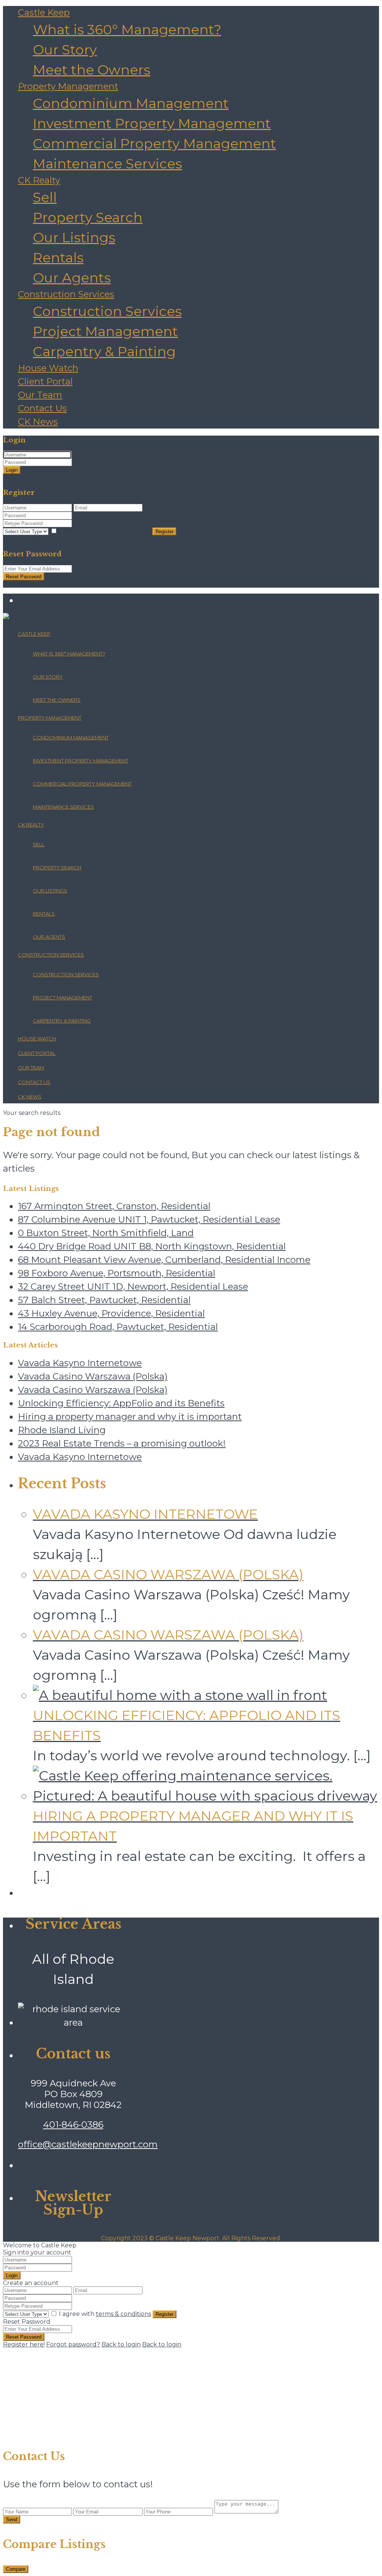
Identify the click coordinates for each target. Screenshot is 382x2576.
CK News (38, 422)
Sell (45, 197)
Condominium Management (131, 103)
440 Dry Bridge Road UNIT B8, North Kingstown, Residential (152, 1246)
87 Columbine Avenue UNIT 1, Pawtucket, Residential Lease (149, 1219)
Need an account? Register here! (52, 478)
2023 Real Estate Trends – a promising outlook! (122, 1443)
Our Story (65, 50)
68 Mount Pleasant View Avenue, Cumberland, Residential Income (164, 1260)
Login (12, 470)
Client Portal (45, 381)
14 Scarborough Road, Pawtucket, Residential (118, 1327)
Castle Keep (44, 12)
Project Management (105, 331)
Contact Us (42, 408)
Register (165, 532)
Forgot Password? (130, 478)
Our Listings (74, 237)
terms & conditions (123, 531)
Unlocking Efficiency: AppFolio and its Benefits (121, 1403)
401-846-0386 (73, 2125)
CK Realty (39, 180)
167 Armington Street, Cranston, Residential (114, 1206)
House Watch (48, 368)
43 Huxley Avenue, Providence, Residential (111, 1313)
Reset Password (24, 577)
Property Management (68, 86)
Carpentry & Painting (104, 351)
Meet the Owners (92, 70)
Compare (16, 2569)
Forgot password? (73, 2344)
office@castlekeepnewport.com (88, 2144)
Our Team (40, 395)
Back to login (121, 2344)
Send (12, 2520)
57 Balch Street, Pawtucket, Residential (104, 1300)
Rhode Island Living (62, 1430)
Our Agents (72, 278)
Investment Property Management (152, 123)
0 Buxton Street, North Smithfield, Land (106, 1233)
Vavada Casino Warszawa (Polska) (93, 1376)
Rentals (58, 257)
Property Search (88, 217)
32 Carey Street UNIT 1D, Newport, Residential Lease (133, 1287)
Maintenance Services (107, 164)
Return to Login (27, 584)
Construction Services (66, 294)
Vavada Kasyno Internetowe (80, 1363)
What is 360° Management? (127, 29)
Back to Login (23, 539)
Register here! (24, 2344)
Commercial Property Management (154, 143)
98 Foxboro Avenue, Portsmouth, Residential (117, 1273)
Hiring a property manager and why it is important (130, 1417)
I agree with (105, 531)
